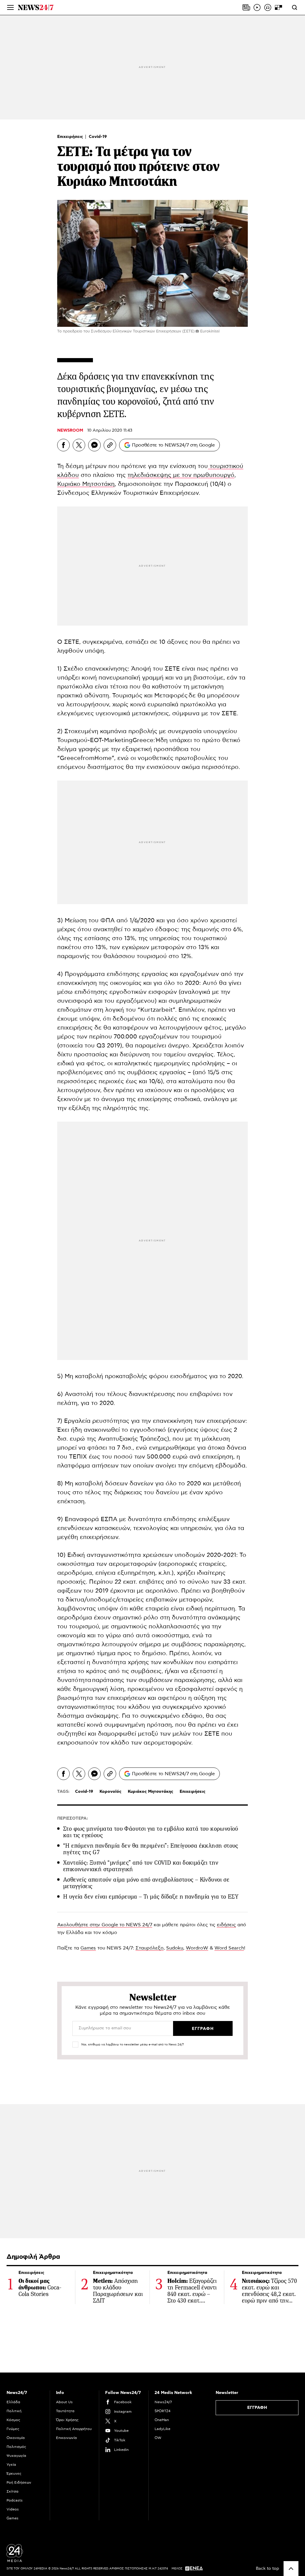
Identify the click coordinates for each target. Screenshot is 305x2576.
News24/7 (163, 2402)
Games (88, 1948)
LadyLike (162, 2429)
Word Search (229, 1948)
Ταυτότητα (65, 2411)
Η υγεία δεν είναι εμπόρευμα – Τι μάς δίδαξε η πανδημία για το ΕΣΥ (151, 1897)
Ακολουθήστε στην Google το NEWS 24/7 (105, 1925)
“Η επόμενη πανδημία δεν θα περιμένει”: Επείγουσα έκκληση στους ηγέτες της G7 (151, 1849)
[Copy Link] (110, 445)
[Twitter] (79, 445)
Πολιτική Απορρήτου (74, 2429)
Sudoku (175, 1948)
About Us (64, 2402)
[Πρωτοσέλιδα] (246, 7)
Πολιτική (14, 2411)
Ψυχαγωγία (16, 2456)
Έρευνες (14, 2474)
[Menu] (10, 7)
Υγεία (11, 2465)
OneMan (162, 2420)
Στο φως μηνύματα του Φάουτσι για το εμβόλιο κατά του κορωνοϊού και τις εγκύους (151, 1832)
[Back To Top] (291, 2569)
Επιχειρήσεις (71, 137)
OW (158, 2438)
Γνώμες (13, 2429)
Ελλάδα (13, 2402)
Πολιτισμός (16, 2447)
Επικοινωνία (66, 2438)
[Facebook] (63, 445)
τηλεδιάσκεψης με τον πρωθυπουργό (181, 475)
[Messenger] (94, 445)
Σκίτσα (13, 2491)
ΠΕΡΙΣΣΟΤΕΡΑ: (73, 1818)
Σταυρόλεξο (150, 1948)
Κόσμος (13, 2420)
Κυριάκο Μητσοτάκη (86, 484)
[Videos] (257, 7)
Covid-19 (98, 137)
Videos (13, 2509)
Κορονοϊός (111, 1792)
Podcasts (15, 2500)
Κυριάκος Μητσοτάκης (151, 1792)
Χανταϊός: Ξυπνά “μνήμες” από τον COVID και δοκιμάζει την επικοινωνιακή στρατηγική (141, 1866)
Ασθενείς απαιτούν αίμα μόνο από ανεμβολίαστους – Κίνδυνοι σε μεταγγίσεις (146, 1883)
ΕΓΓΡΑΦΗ (257, 2408)
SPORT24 (162, 2411)
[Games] (278, 7)
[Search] (295, 7)
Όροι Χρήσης (67, 2420)
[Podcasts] (268, 7)
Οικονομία (16, 2438)
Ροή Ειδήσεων (19, 2482)
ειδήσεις (226, 1925)
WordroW (197, 1948)
